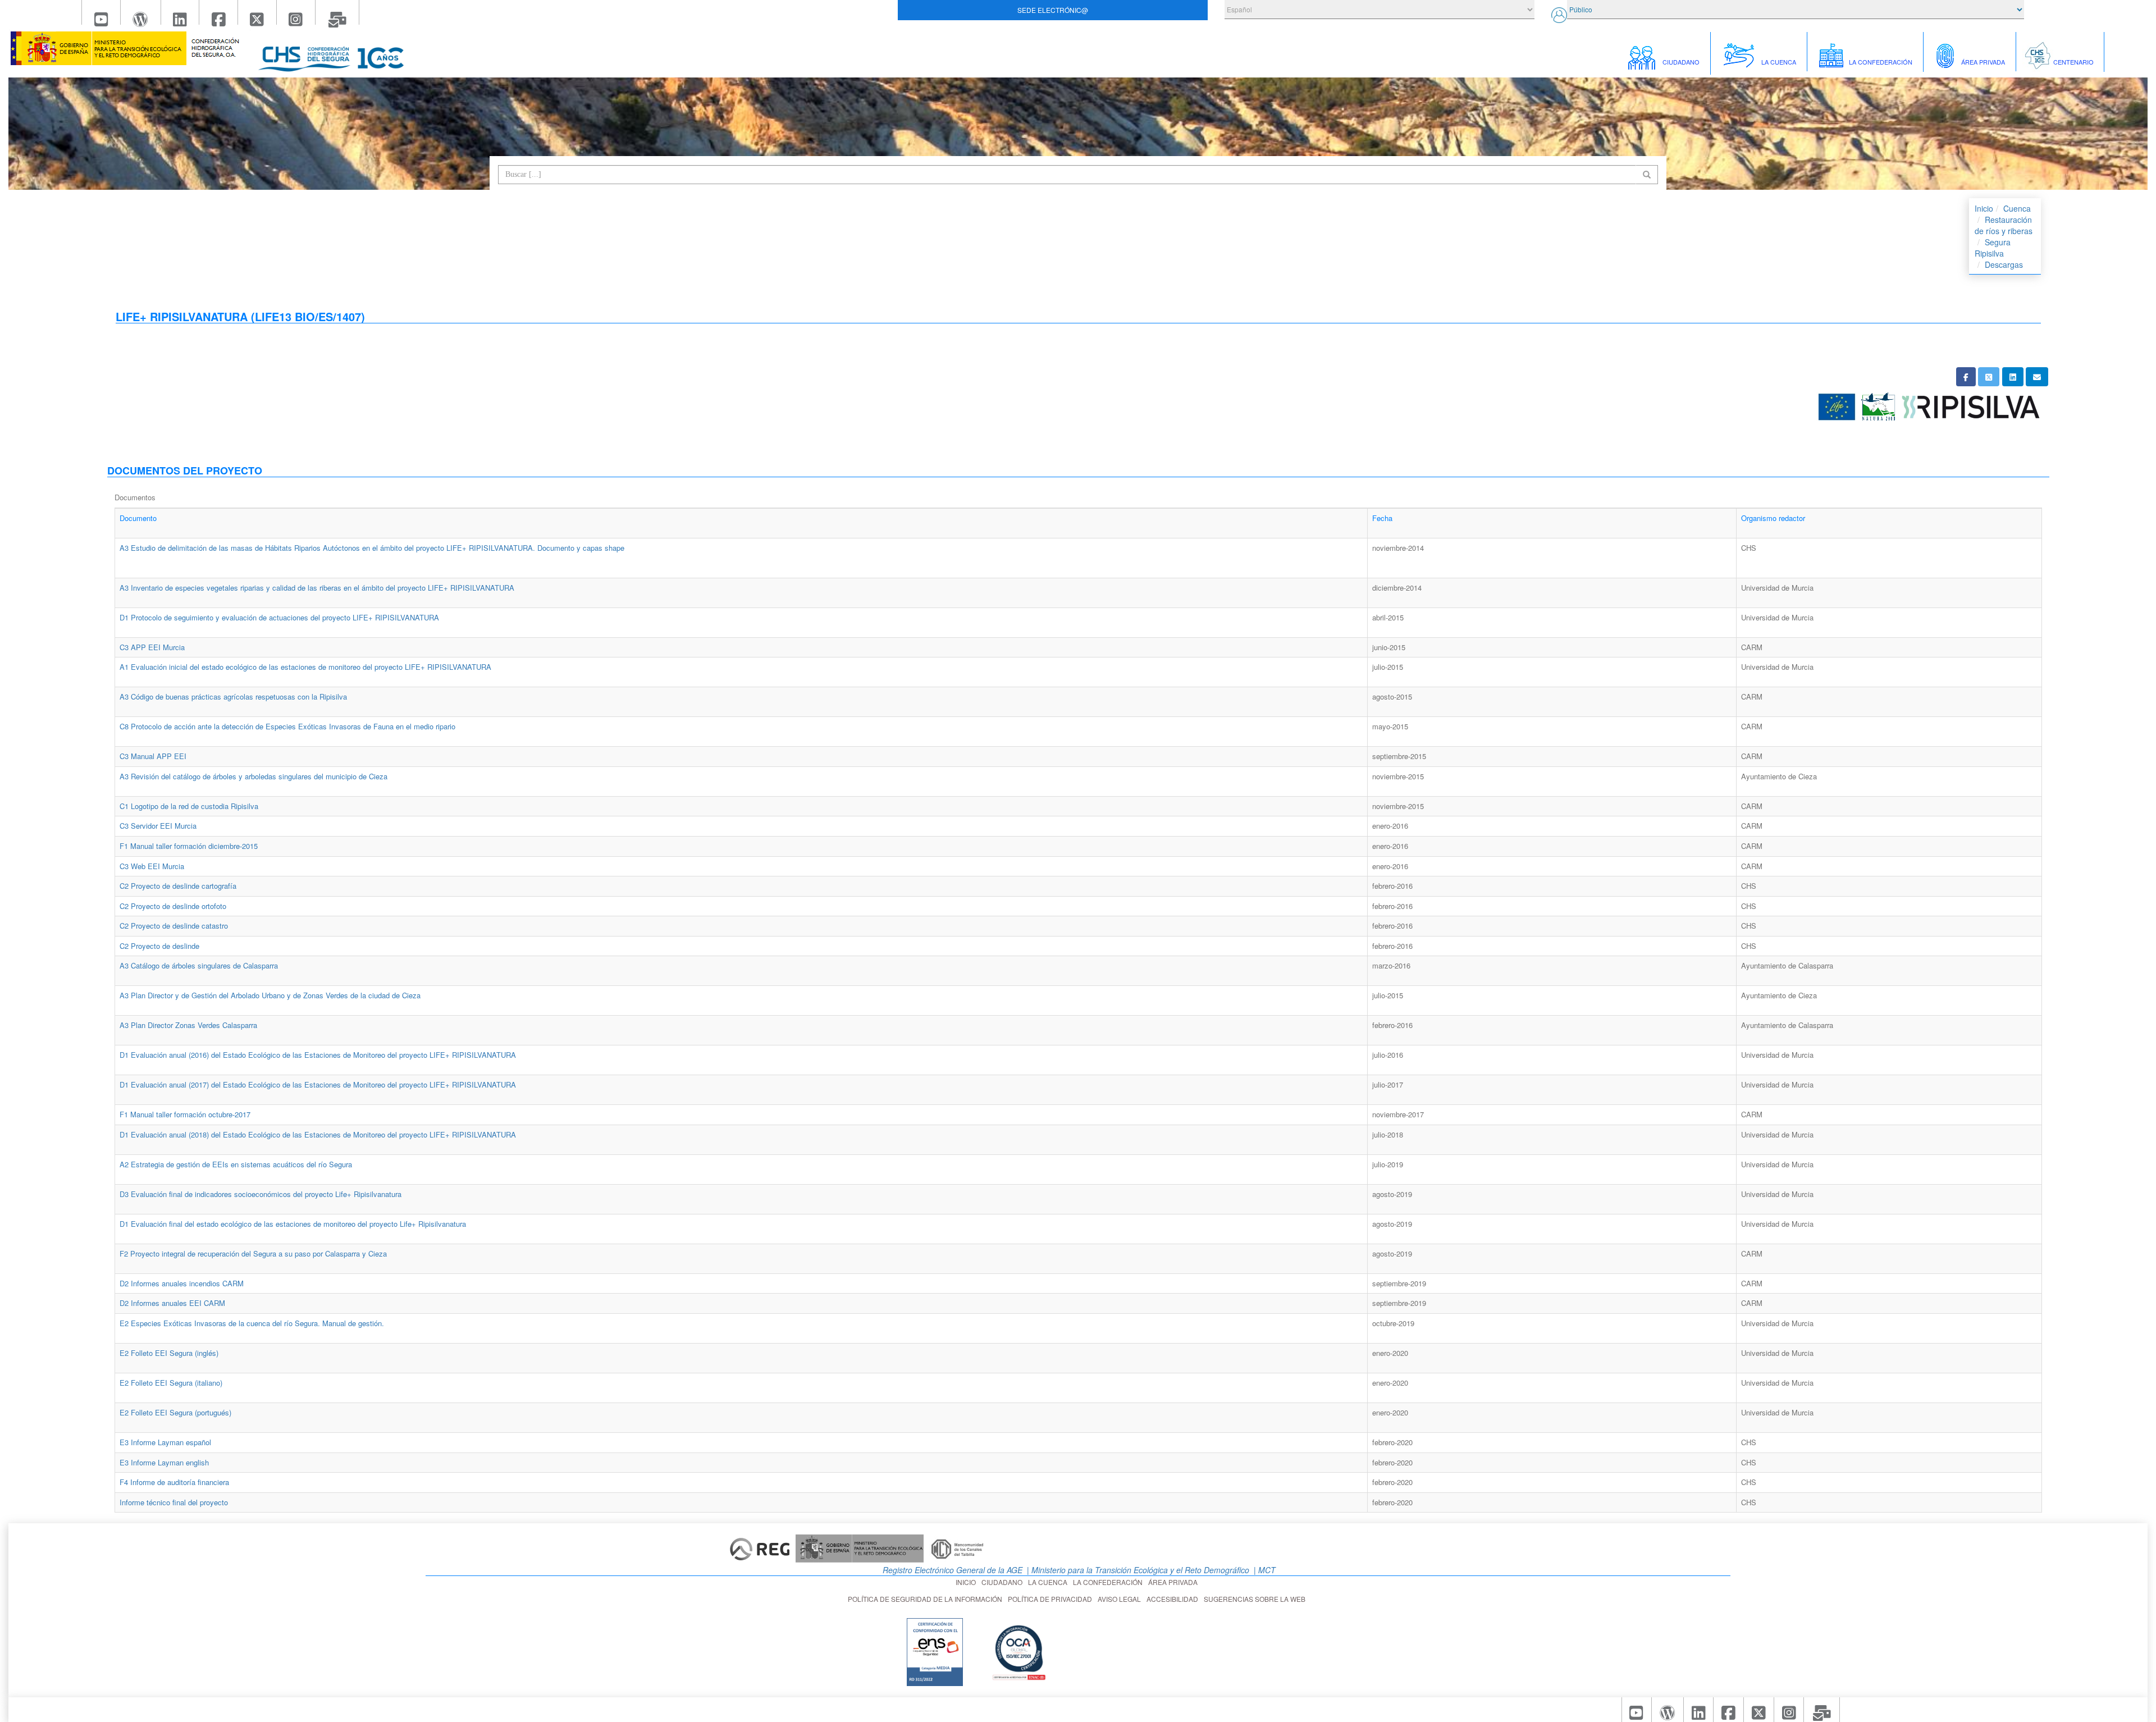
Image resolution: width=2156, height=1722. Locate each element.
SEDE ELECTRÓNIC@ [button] (1053, 10)
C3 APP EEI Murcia (152, 647)
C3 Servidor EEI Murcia (158, 826)
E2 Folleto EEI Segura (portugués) (175, 1412)
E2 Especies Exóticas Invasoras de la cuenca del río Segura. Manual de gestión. (252, 1323)
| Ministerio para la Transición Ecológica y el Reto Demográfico (1137, 1570)
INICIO (967, 1582)
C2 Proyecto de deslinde (159, 946)
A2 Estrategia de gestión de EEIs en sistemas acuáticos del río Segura (236, 1164)
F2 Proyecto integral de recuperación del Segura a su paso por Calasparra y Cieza (253, 1253)
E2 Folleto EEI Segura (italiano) (171, 1383)
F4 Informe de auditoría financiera (174, 1482)
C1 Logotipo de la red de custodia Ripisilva (189, 806)
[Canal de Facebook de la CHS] (219, 12)
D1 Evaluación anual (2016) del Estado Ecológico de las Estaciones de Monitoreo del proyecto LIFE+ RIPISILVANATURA (318, 1055)
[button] (1966, 377)
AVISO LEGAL (1121, 1599)
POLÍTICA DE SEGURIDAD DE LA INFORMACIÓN (927, 1599)
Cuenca (2017, 208)
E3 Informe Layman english (164, 1462)
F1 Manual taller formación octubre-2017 (185, 1114)
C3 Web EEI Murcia (152, 866)
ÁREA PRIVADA (1175, 1582)
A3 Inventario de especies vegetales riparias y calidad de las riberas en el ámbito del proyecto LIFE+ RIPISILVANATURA (317, 588)
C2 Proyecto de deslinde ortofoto (173, 906)
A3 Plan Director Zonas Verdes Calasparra (188, 1025)
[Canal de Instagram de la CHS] (296, 12)
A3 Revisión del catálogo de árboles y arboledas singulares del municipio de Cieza (253, 776)
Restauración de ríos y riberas (2004, 225)
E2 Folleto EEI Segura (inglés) (169, 1353)
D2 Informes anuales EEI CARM (172, 1303)
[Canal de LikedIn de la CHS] (181, 12)
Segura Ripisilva (1993, 248)
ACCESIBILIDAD (1174, 1599)
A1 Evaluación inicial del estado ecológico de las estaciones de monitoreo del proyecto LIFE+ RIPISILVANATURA (305, 667)
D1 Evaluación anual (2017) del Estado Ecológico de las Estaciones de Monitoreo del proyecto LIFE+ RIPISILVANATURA (318, 1084)
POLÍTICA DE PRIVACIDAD (1052, 1599)
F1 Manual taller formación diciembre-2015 (189, 846)
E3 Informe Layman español (165, 1442)
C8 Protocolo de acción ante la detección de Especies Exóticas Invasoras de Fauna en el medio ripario (287, 726)
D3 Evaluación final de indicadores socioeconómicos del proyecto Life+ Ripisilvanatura (261, 1194)
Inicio (1984, 208)
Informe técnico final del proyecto (174, 1502)
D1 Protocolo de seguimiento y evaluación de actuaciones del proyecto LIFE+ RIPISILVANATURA (279, 617)
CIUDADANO (1004, 1582)
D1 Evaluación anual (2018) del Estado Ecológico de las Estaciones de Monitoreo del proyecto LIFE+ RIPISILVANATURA (318, 1134)
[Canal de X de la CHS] (257, 12)
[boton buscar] (1647, 175)
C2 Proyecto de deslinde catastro (174, 926)
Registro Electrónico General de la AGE (951, 1570)
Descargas (2004, 264)
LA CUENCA (1049, 1582)
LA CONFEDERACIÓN (1109, 1582)
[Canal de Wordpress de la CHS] (141, 12)
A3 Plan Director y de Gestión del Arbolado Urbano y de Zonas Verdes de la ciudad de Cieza (270, 995)
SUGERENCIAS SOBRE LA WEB (1256, 1599)
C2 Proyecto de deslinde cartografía (178, 886)
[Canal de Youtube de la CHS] (101, 12)
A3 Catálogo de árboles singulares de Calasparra (199, 965)
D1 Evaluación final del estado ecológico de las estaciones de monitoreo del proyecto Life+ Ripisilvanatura (293, 1224)
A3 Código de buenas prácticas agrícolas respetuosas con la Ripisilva (233, 696)
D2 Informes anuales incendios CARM (182, 1283)
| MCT (1264, 1570)
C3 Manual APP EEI (153, 756)
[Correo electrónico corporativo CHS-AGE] (338, 12)
